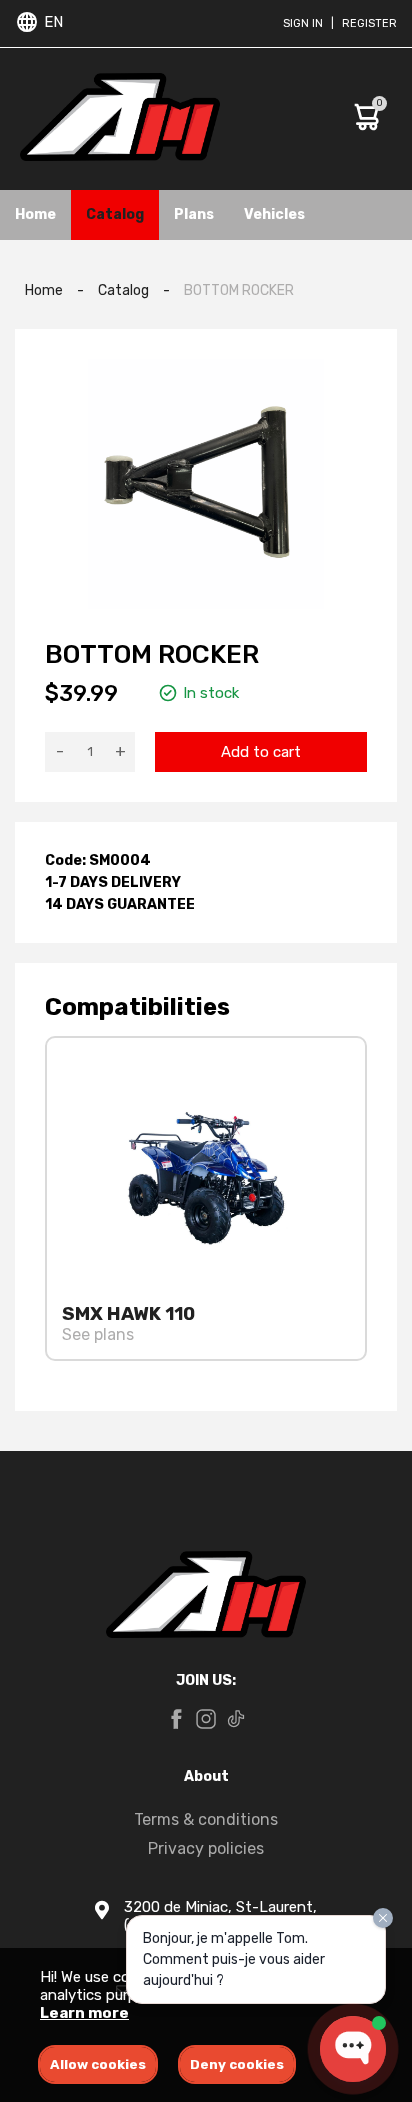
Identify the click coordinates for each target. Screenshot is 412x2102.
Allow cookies (98, 2064)
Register (369, 23)
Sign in (303, 23)
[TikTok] (236, 1721)
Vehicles (274, 214)
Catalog (115, 214)
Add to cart (261, 752)
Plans (194, 214)
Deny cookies (237, 2064)
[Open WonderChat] (353, 2049)
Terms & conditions (206, 1819)
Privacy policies (206, 1848)
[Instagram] (206, 1721)
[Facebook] (176, 1721)
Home (35, 214)
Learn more (84, 2013)
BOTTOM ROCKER (239, 290)
